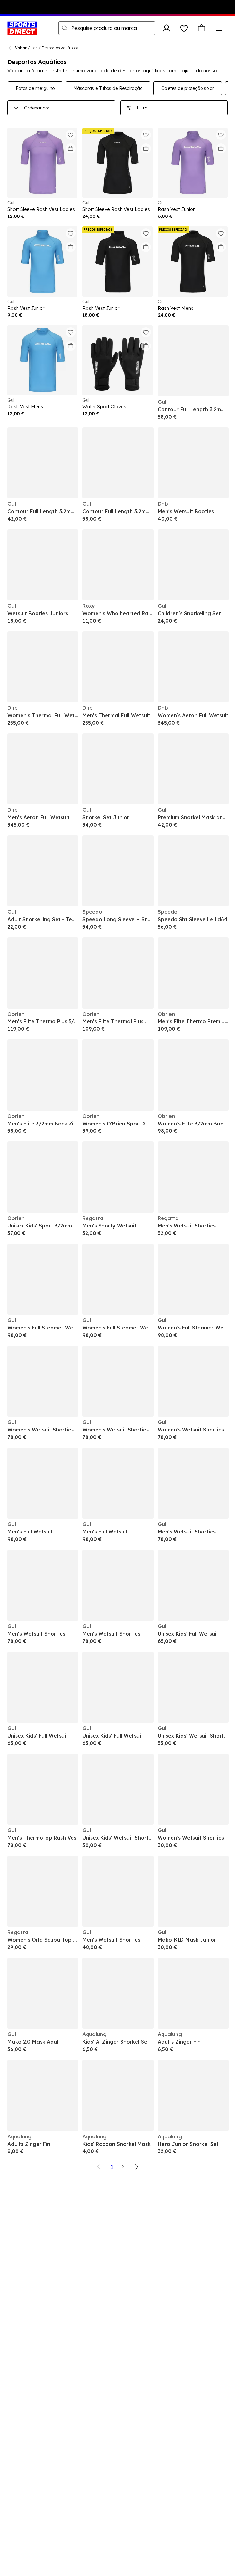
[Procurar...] (65, 28)
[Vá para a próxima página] (137, 2167)
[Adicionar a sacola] (71, 148)
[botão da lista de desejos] (184, 28)
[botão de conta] (167, 28)
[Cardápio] (219, 28)
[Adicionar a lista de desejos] (71, 135)
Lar (34, 48)
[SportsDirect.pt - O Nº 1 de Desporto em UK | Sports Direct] (22, 28)
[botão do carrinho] (202, 28)
